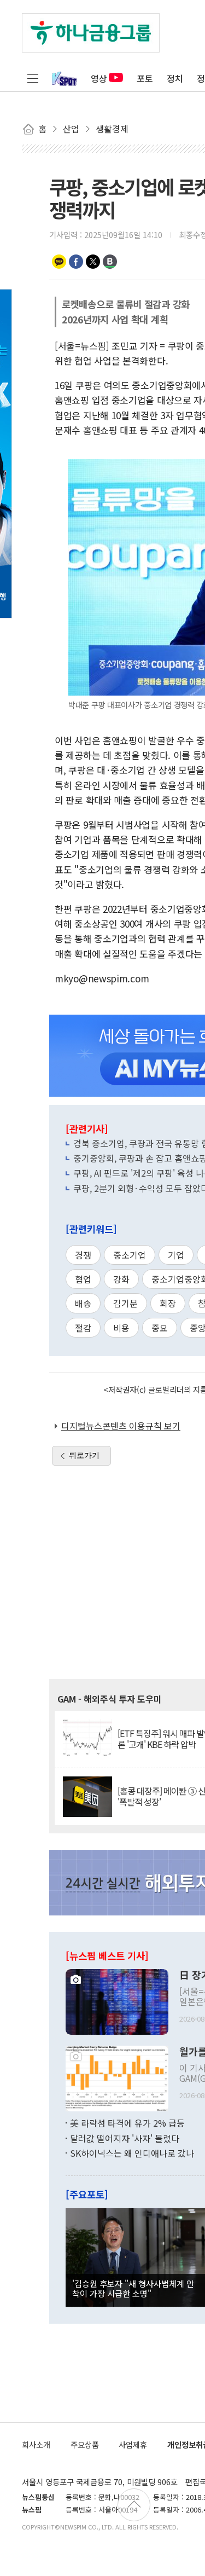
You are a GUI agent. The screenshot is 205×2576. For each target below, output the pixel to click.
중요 (160, 1328)
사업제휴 (133, 2444)
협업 (83, 1279)
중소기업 (130, 1255)
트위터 (93, 262)
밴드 (110, 262)
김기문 (125, 1303)
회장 (168, 1303)
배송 (83, 1303)
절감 (83, 1328)
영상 (99, 78)
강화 (121, 1279)
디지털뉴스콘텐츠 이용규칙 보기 (121, 1426)
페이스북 (76, 262)
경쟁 (83, 1255)
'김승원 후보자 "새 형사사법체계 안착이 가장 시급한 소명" (133, 2288)
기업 (176, 1255)
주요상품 (85, 2444)
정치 (175, 78)
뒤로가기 (84, 1455)
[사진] (117, 2000)
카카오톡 (59, 262)
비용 (121, 1328)
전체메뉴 (33, 78)
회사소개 (36, 2444)
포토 (145, 78)
